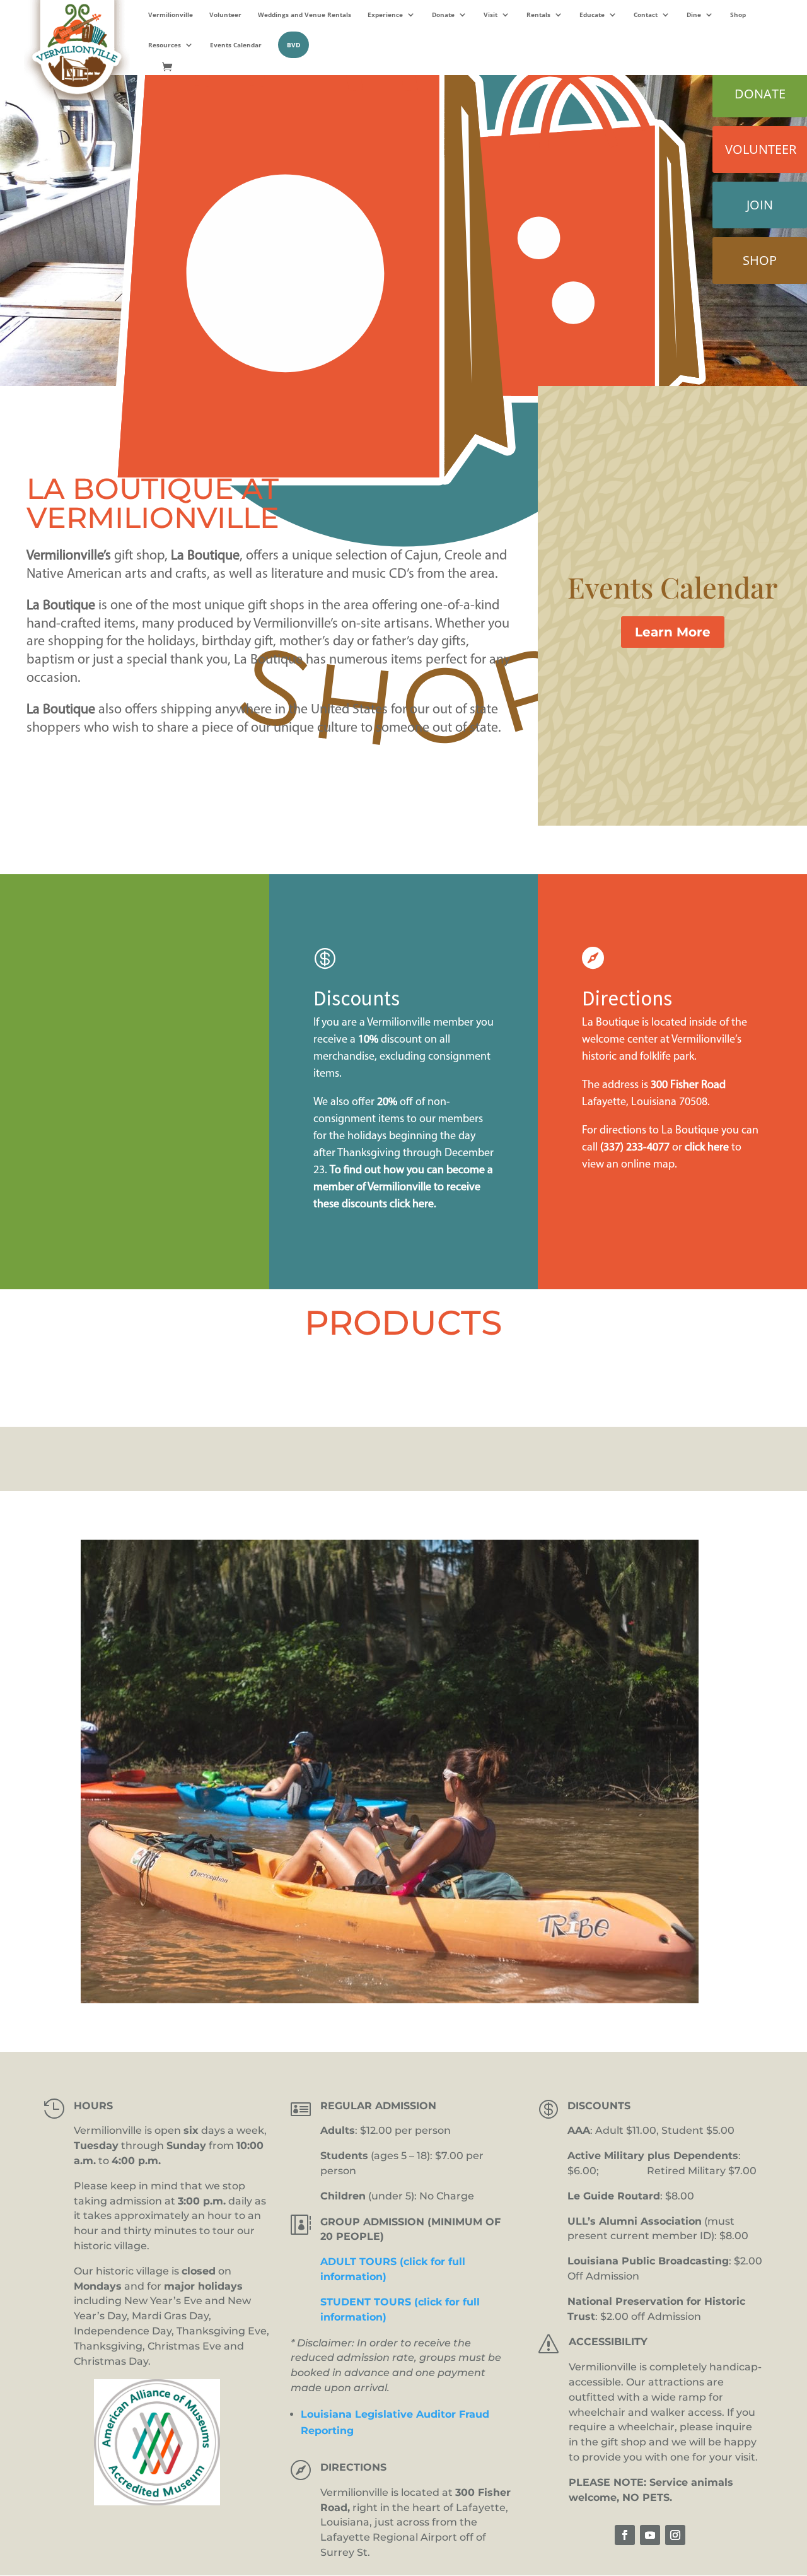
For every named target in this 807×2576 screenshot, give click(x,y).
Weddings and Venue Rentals (305, 15)
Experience (385, 15)
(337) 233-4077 (635, 1148)
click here (707, 1148)
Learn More (673, 632)
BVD (293, 45)
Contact (646, 15)
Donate (443, 15)
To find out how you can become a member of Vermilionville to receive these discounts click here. (403, 1188)
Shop (738, 15)
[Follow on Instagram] (675, 2535)
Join (760, 205)
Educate (592, 15)
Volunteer (225, 15)
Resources (165, 45)
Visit (491, 15)
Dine (694, 15)
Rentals (538, 15)
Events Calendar (236, 45)
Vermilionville (171, 15)
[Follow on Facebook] (625, 2535)
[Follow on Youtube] (650, 2535)
